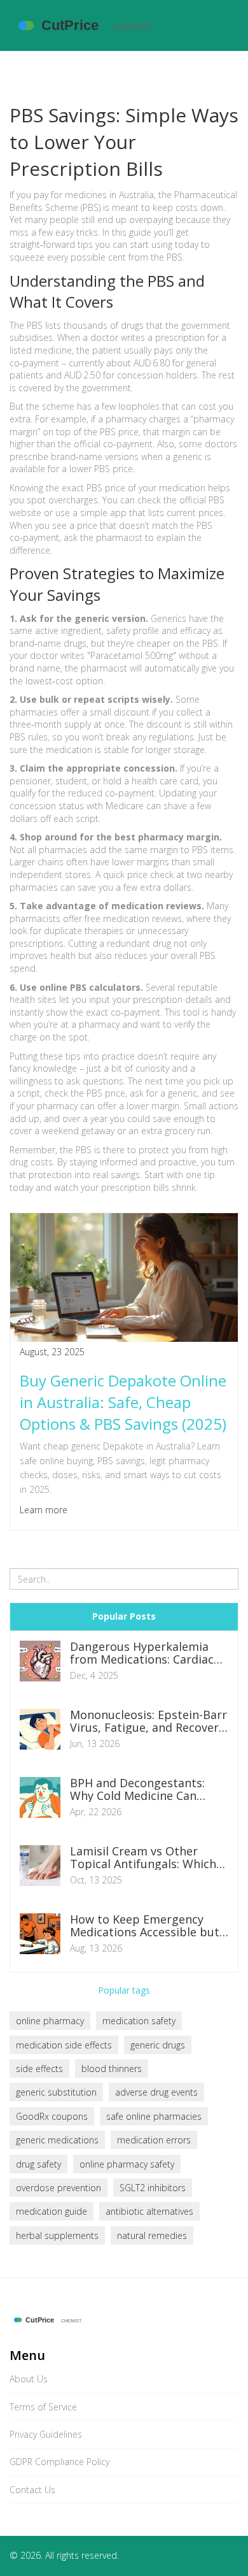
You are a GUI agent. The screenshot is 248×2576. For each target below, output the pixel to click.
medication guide (52, 2211)
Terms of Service (43, 2407)
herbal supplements (57, 2235)
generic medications (57, 2140)
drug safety (38, 2164)
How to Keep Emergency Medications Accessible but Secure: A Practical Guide (145, 1926)
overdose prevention (59, 2188)
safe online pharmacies (154, 2116)
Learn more (44, 1510)
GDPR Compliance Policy (59, 2462)
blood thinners (112, 2069)
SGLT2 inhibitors (153, 2188)
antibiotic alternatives (149, 2211)
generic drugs (158, 2045)
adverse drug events (156, 2092)
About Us (29, 2379)
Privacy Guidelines (46, 2434)
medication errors (154, 2140)
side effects (39, 2069)
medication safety (139, 2021)
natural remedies (152, 2235)
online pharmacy (50, 2021)
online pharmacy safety (127, 2164)
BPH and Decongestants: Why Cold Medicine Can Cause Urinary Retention (137, 1790)
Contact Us (32, 2490)
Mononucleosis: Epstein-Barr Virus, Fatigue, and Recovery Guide (148, 1722)
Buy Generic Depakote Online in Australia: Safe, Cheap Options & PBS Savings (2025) (123, 1402)
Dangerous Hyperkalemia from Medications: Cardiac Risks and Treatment (142, 1653)
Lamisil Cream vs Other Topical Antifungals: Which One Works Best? (143, 1858)
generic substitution (56, 2092)
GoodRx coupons (52, 2116)
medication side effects (64, 2045)
